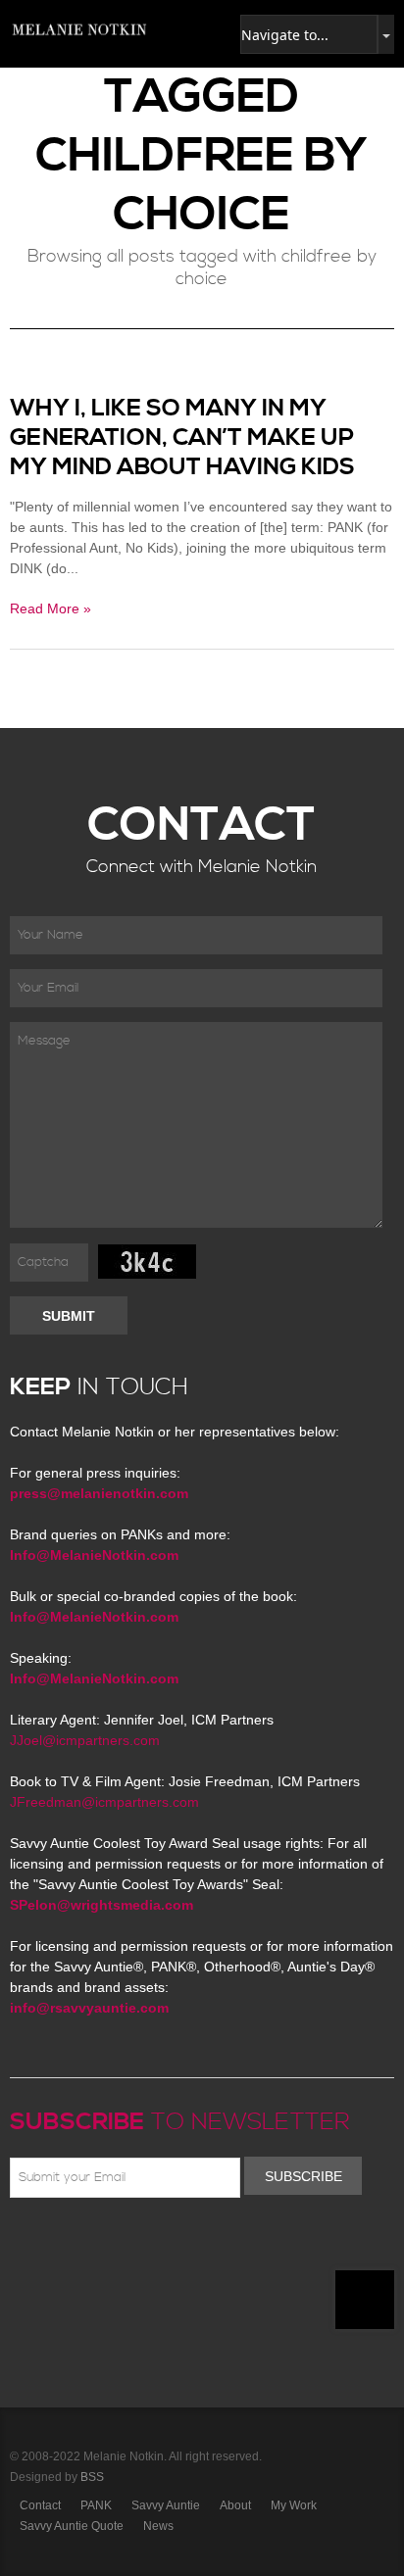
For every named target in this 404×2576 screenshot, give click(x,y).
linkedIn (164, 2244)
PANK (96, 2505)
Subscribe (303, 2176)
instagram (192, 2244)
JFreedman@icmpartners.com (104, 1802)
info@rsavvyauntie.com (89, 2008)
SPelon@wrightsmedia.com (101, 1905)
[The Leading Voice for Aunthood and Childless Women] (78, 29)
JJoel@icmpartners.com (85, 1740)
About (235, 2505)
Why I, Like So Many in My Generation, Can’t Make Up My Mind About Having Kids (182, 438)
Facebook (50, 2244)
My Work (294, 2505)
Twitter (78, 2244)
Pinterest (107, 2244)
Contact (40, 2505)
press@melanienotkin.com (99, 1493)
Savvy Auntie (166, 2505)
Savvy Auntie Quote (72, 2526)
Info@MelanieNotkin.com (94, 1555)
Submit (69, 1316)
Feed (221, 2244)
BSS (92, 2477)
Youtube (135, 2244)
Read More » (50, 608)
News (158, 2526)
